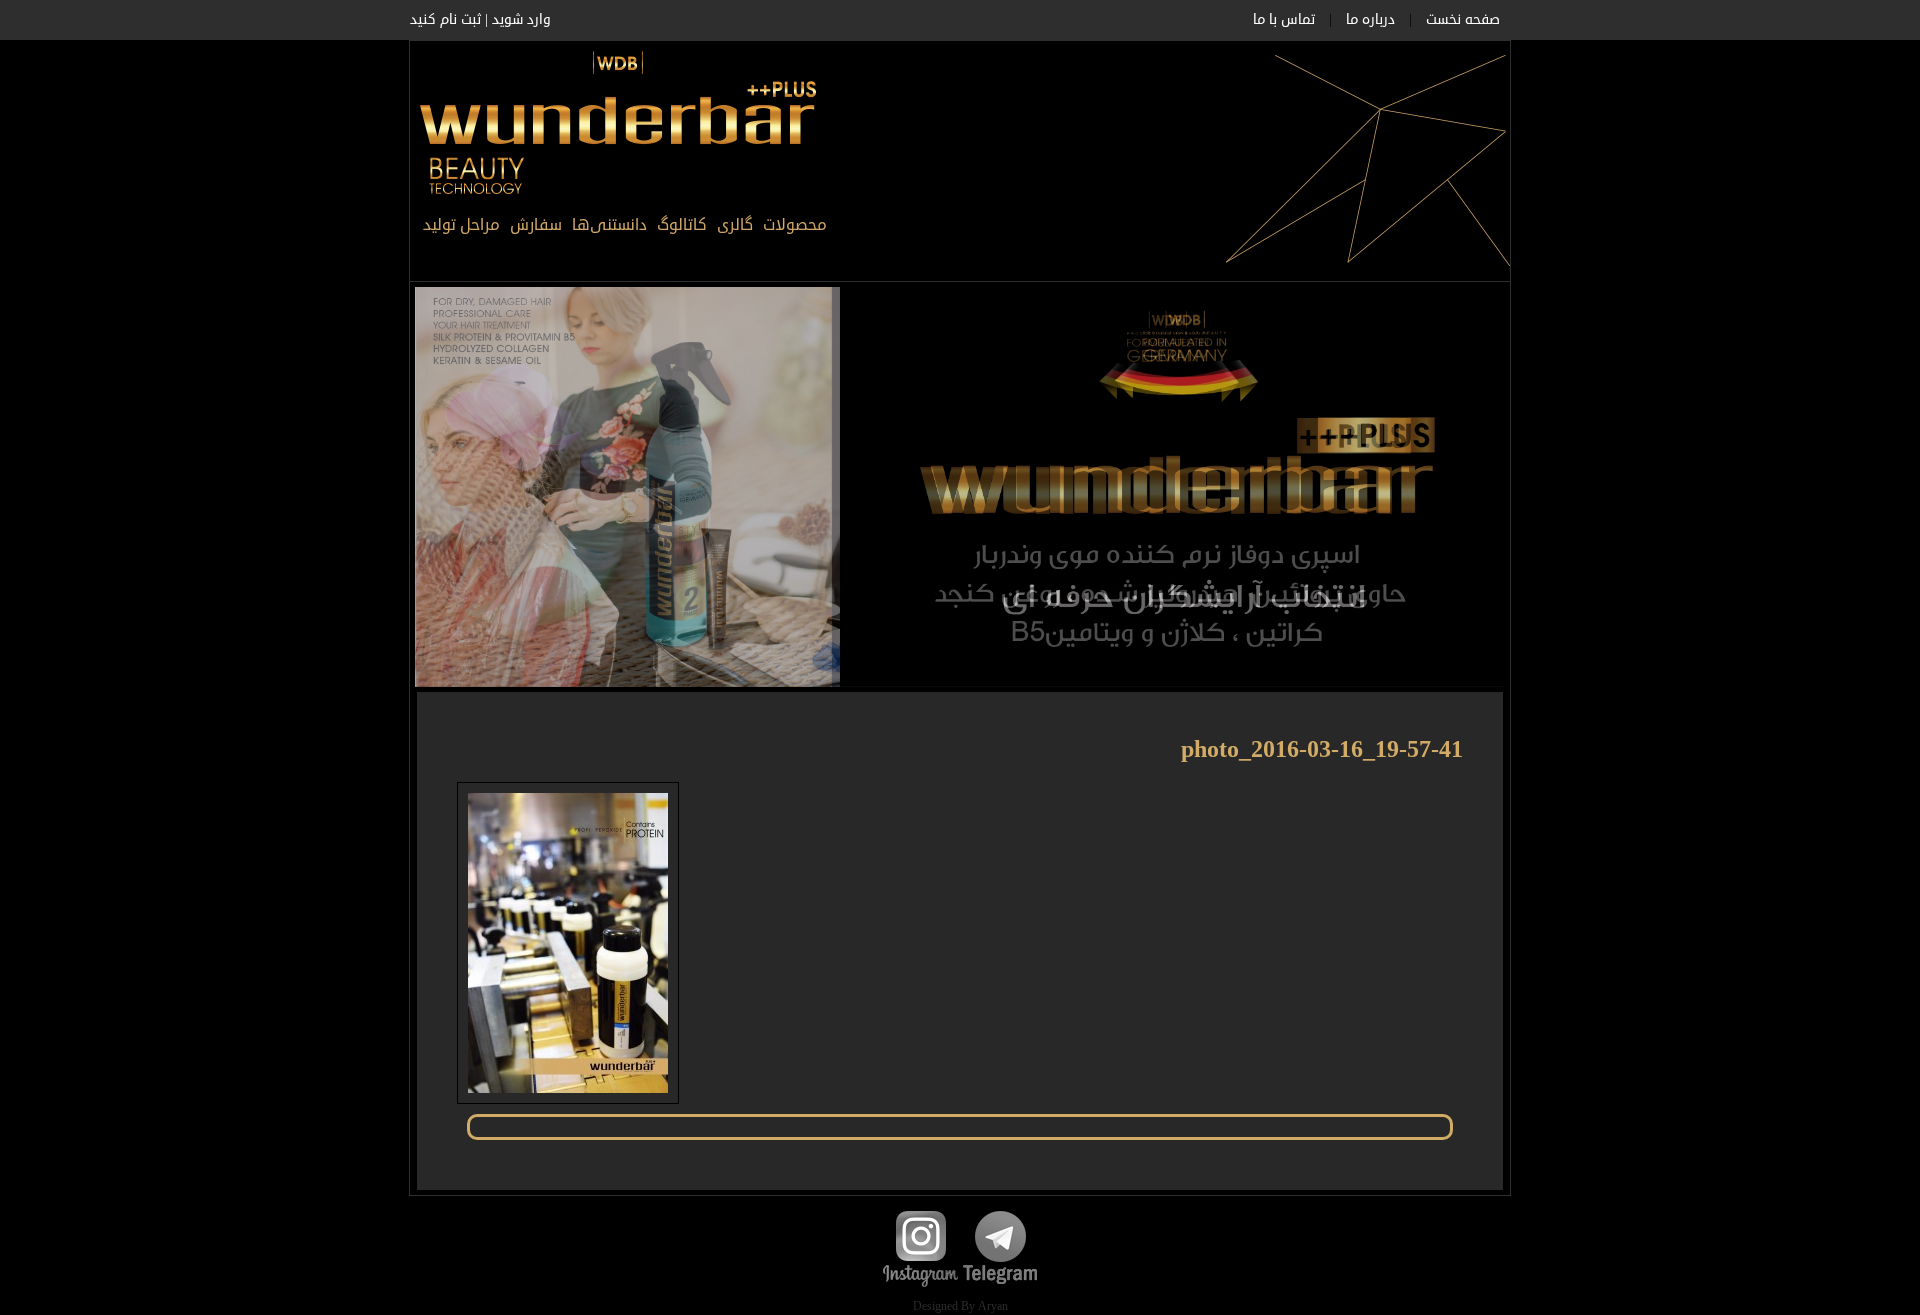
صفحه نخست (1463, 19)
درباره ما (1370, 19)
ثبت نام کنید (445, 19)
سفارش (536, 225)
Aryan (993, 1306)
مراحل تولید (461, 225)
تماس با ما (1284, 19)
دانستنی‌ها (609, 225)
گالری (735, 225)
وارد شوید (521, 19)
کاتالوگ (682, 225)
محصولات (795, 225)
